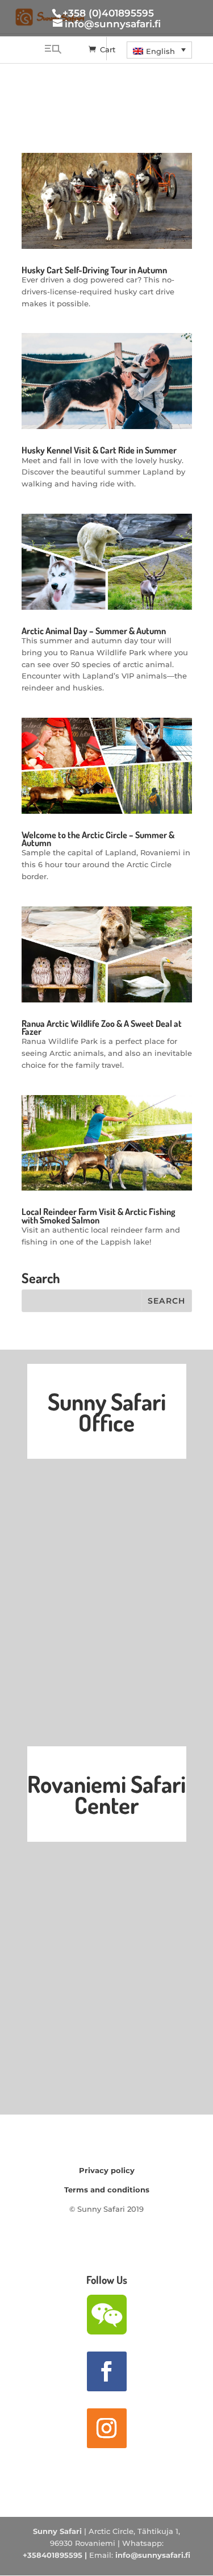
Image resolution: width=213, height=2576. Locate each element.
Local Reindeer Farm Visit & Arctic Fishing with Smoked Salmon (99, 1216)
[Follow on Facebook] (107, 2371)
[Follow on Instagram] (107, 2428)
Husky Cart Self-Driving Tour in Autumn (94, 270)
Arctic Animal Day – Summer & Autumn (94, 631)
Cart (108, 49)
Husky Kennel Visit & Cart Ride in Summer (99, 450)
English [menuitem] (160, 51)
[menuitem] (159, 50)
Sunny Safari (57, 2531)
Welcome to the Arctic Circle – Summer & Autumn (98, 839)
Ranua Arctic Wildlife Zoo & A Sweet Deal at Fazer (102, 1027)
